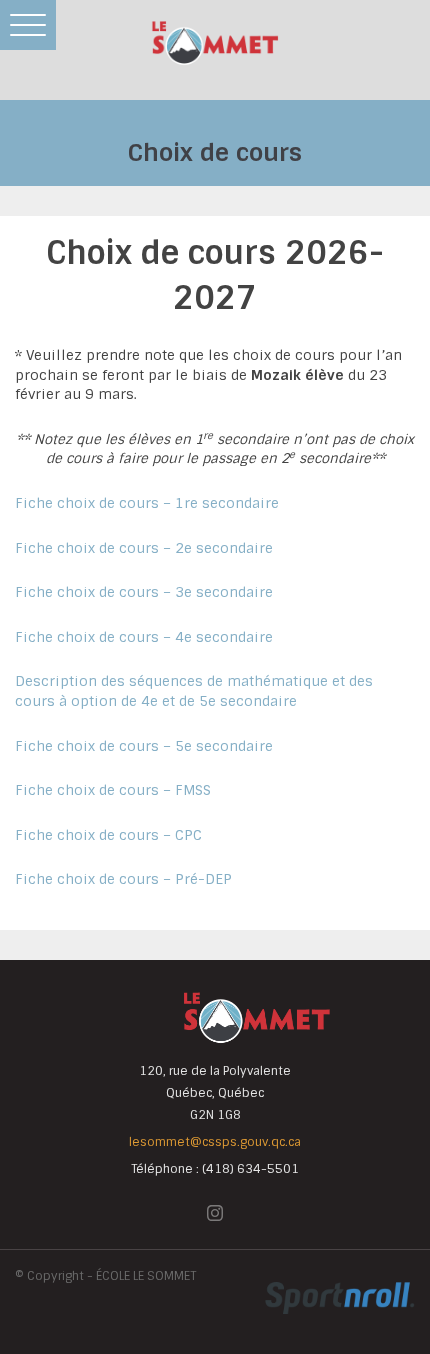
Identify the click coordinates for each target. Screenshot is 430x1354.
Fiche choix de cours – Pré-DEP (123, 879)
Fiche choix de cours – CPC (108, 835)
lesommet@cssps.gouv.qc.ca (215, 1142)
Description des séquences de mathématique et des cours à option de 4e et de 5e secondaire (194, 691)
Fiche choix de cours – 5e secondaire (144, 746)
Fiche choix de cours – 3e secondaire (144, 592)
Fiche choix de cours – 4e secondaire (144, 637)
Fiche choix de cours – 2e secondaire (144, 548)
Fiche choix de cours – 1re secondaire (147, 503)
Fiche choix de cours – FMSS (113, 790)
